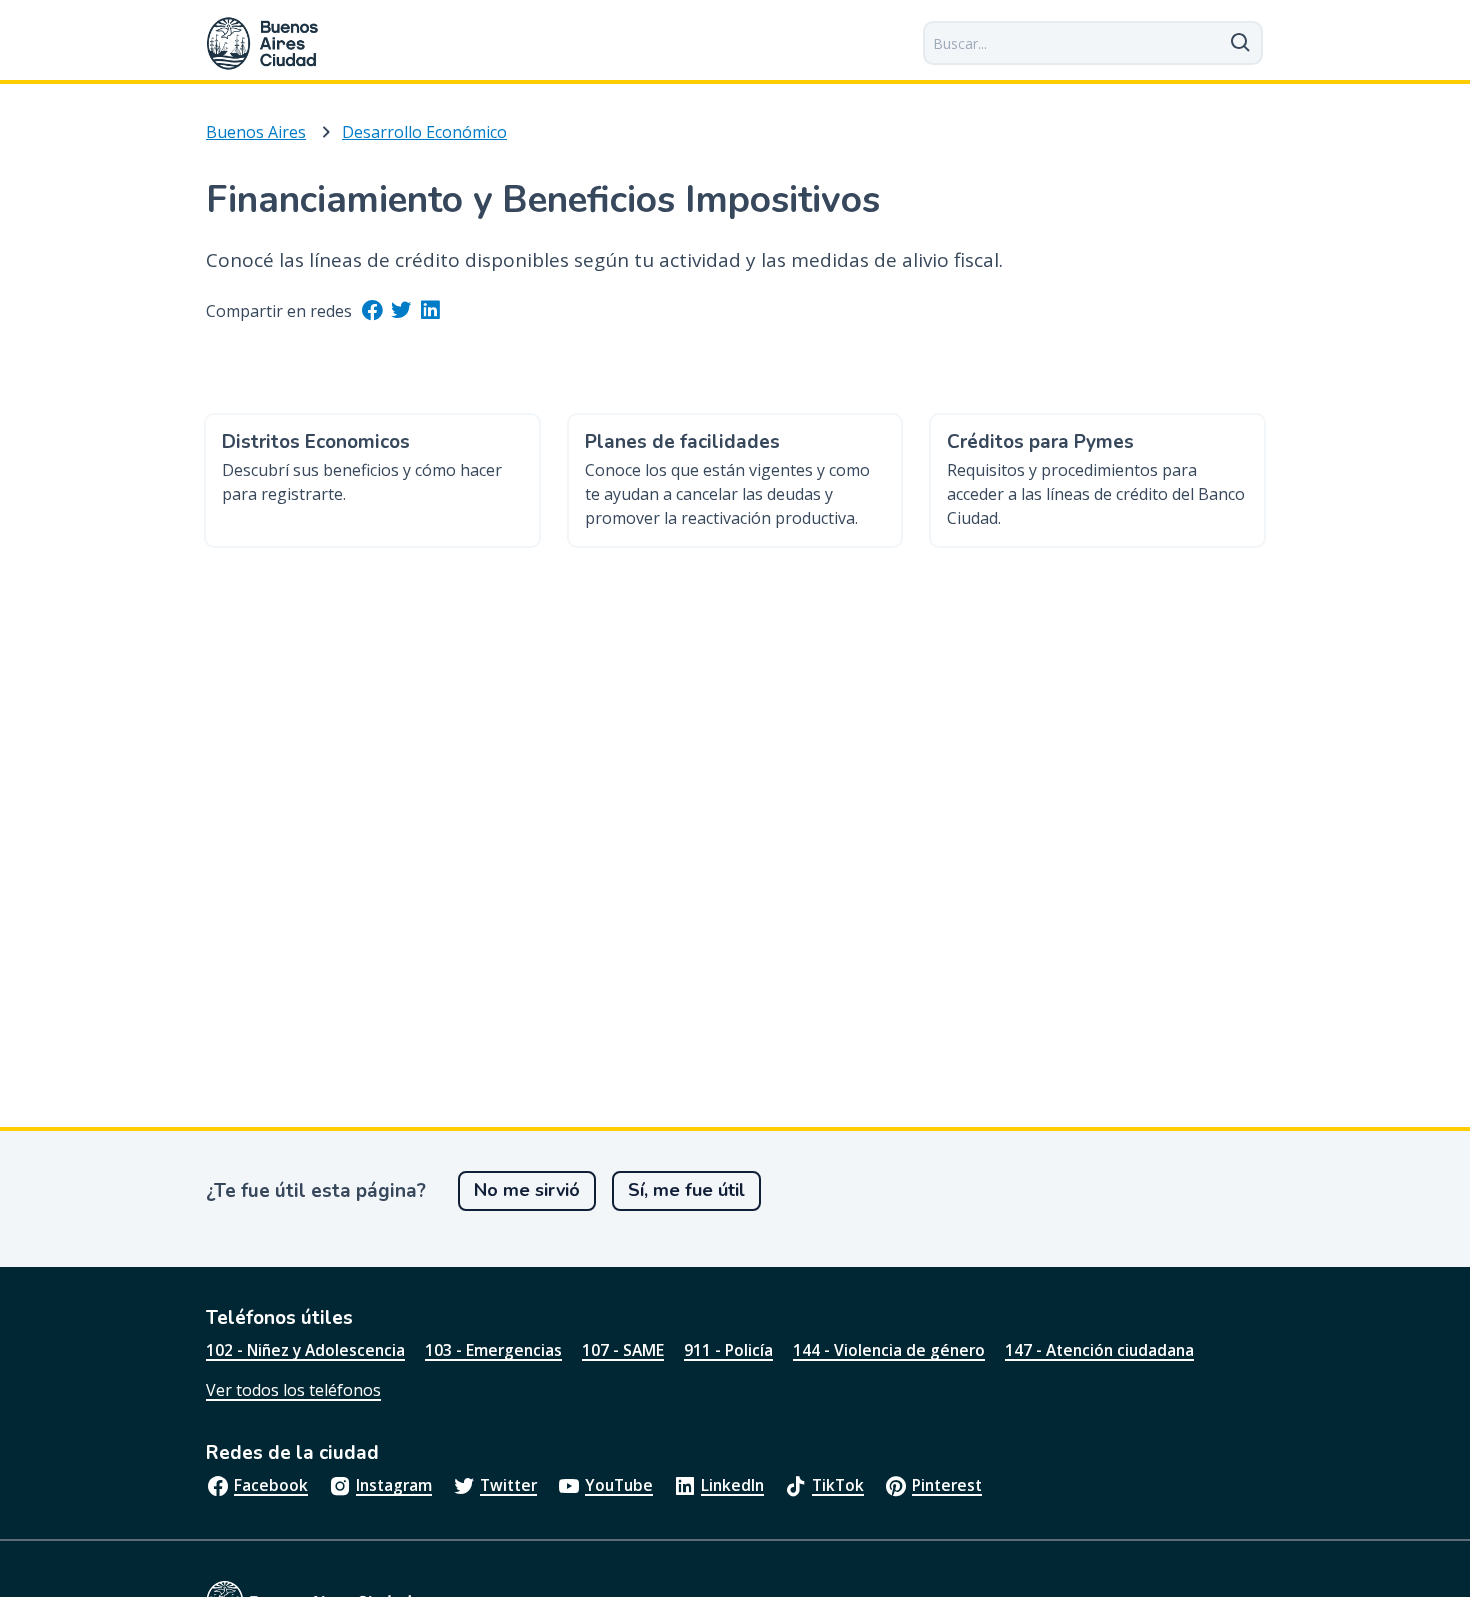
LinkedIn (732, 1485)
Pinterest (947, 1485)
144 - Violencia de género (889, 1350)
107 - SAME (623, 1350)
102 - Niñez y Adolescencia (305, 1350)
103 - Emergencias (493, 1350)
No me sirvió (527, 1190)
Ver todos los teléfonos (293, 1390)
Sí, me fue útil (686, 1190)
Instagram (394, 1485)
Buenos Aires (256, 132)
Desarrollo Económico (424, 132)
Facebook (271, 1485)
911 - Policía (728, 1350)
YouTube (619, 1485)
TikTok (838, 1485)
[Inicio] (263, 43)
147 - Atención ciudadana (1099, 1350)
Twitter (508, 1485)
